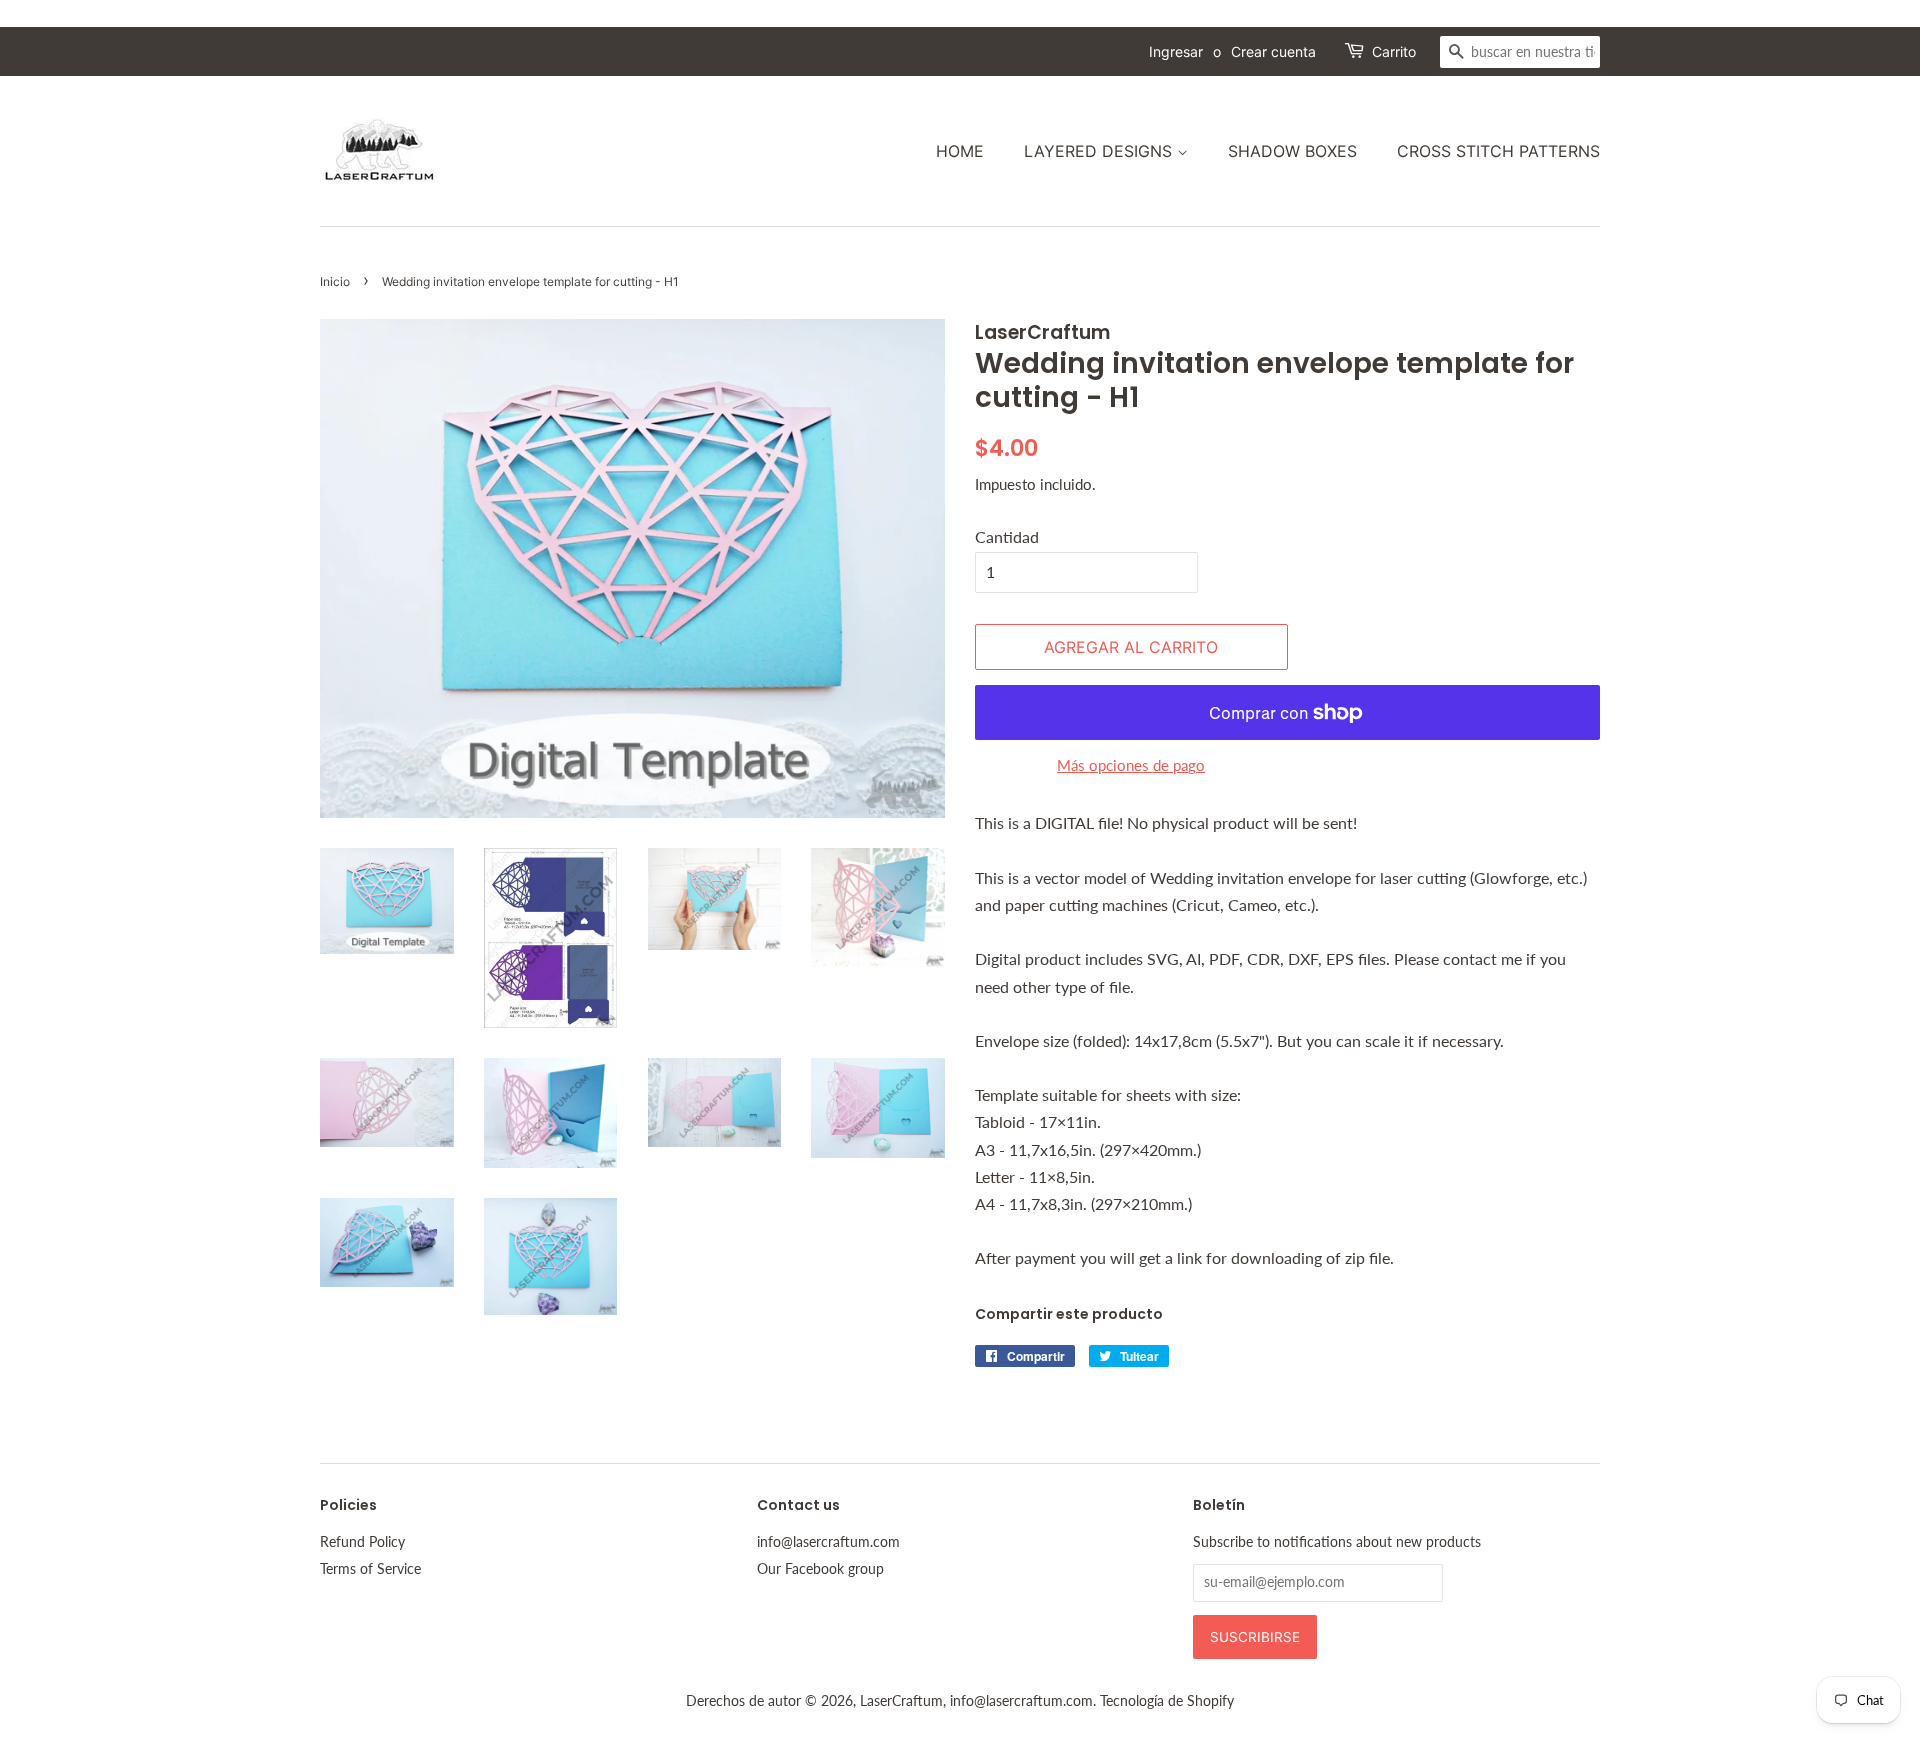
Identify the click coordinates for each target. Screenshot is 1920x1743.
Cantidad (1007, 536)
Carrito (1394, 51)
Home (960, 151)
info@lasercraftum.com (828, 1542)
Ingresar (1176, 51)
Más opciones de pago (1131, 765)
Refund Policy (362, 1542)
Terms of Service (370, 1569)
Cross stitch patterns (1498, 151)
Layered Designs (1100, 151)
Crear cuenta (1273, 51)
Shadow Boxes (1292, 151)
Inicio (335, 281)
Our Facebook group (820, 1569)
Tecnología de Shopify (1167, 1701)
